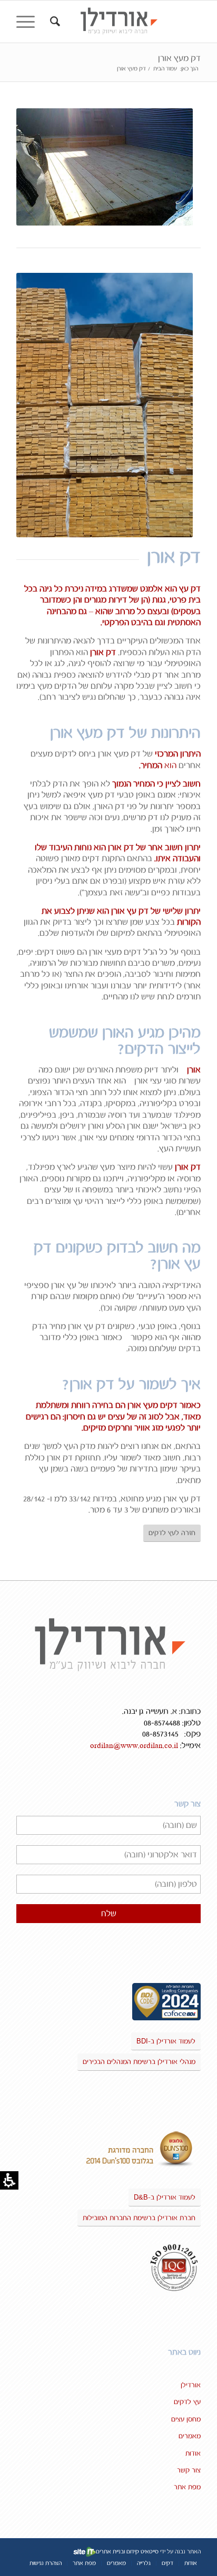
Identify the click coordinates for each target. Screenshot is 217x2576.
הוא (169, 765)
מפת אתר (187, 2487)
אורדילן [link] (191, 2385)
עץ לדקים (187, 2402)
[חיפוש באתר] (53, 22)
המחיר (151, 765)
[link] (127, 22)
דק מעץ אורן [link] (179, 58)
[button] (29, 22)
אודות (193, 2454)
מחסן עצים (186, 2419)
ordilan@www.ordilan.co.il (134, 1746)
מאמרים (190, 2436)
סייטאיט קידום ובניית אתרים (127, 2552)
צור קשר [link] (189, 2470)
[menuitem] (53, 22)
